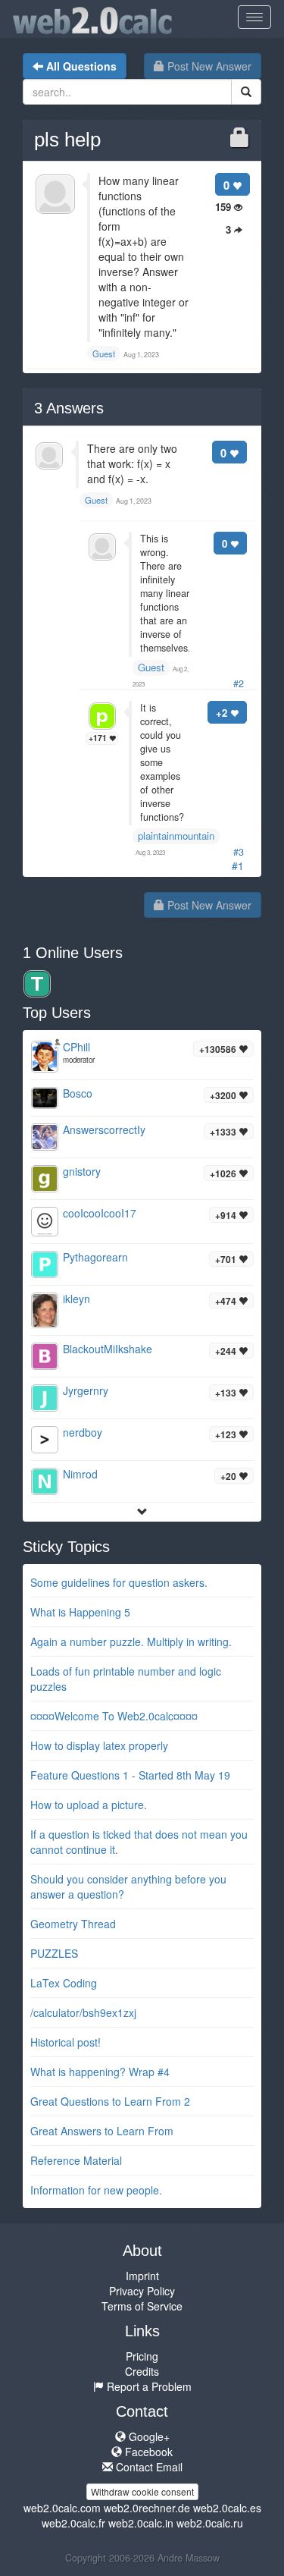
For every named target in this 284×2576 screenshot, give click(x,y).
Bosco (78, 1093)
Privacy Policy (142, 2291)
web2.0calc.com (62, 2508)
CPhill (76, 1047)
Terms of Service (142, 2306)
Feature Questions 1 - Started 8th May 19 (130, 1775)
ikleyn (76, 1299)
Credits (142, 2371)
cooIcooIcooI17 (100, 1213)
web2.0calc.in (141, 2523)
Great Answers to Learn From (102, 2131)
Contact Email (148, 2467)
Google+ (148, 2436)
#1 (238, 865)
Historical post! (66, 2042)
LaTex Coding (64, 1983)
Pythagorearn (95, 1257)
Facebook (147, 2452)
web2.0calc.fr (73, 2523)
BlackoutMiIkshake (108, 1349)
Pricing (142, 2356)
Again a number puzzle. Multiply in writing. (131, 1641)
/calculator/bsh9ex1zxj (83, 2012)
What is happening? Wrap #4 (100, 2072)
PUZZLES (54, 1953)
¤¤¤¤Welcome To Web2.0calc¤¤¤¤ (114, 1716)
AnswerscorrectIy (104, 1129)
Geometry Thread (73, 1924)
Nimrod (80, 1474)
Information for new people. (96, 2190)
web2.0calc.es (227, 2508)
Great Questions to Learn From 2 (110, 2101)
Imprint (142, 2276)
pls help (67, 140)
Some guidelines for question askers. (119, 1582)
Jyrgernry (86, 1390)
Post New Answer (208, 66)
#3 (239, 852)
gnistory (82, 1171)
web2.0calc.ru (210, 2523)
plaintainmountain (176, 836)
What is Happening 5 (80, 1612)
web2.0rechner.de (147, 2508)
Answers (69, 408)
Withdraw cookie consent (142, 2491)
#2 (239, 683)
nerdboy (83, 1432)
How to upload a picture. (89, 1805)
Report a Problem (148, 2386)
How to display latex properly (99, 1745)
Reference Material (76, 2160)
